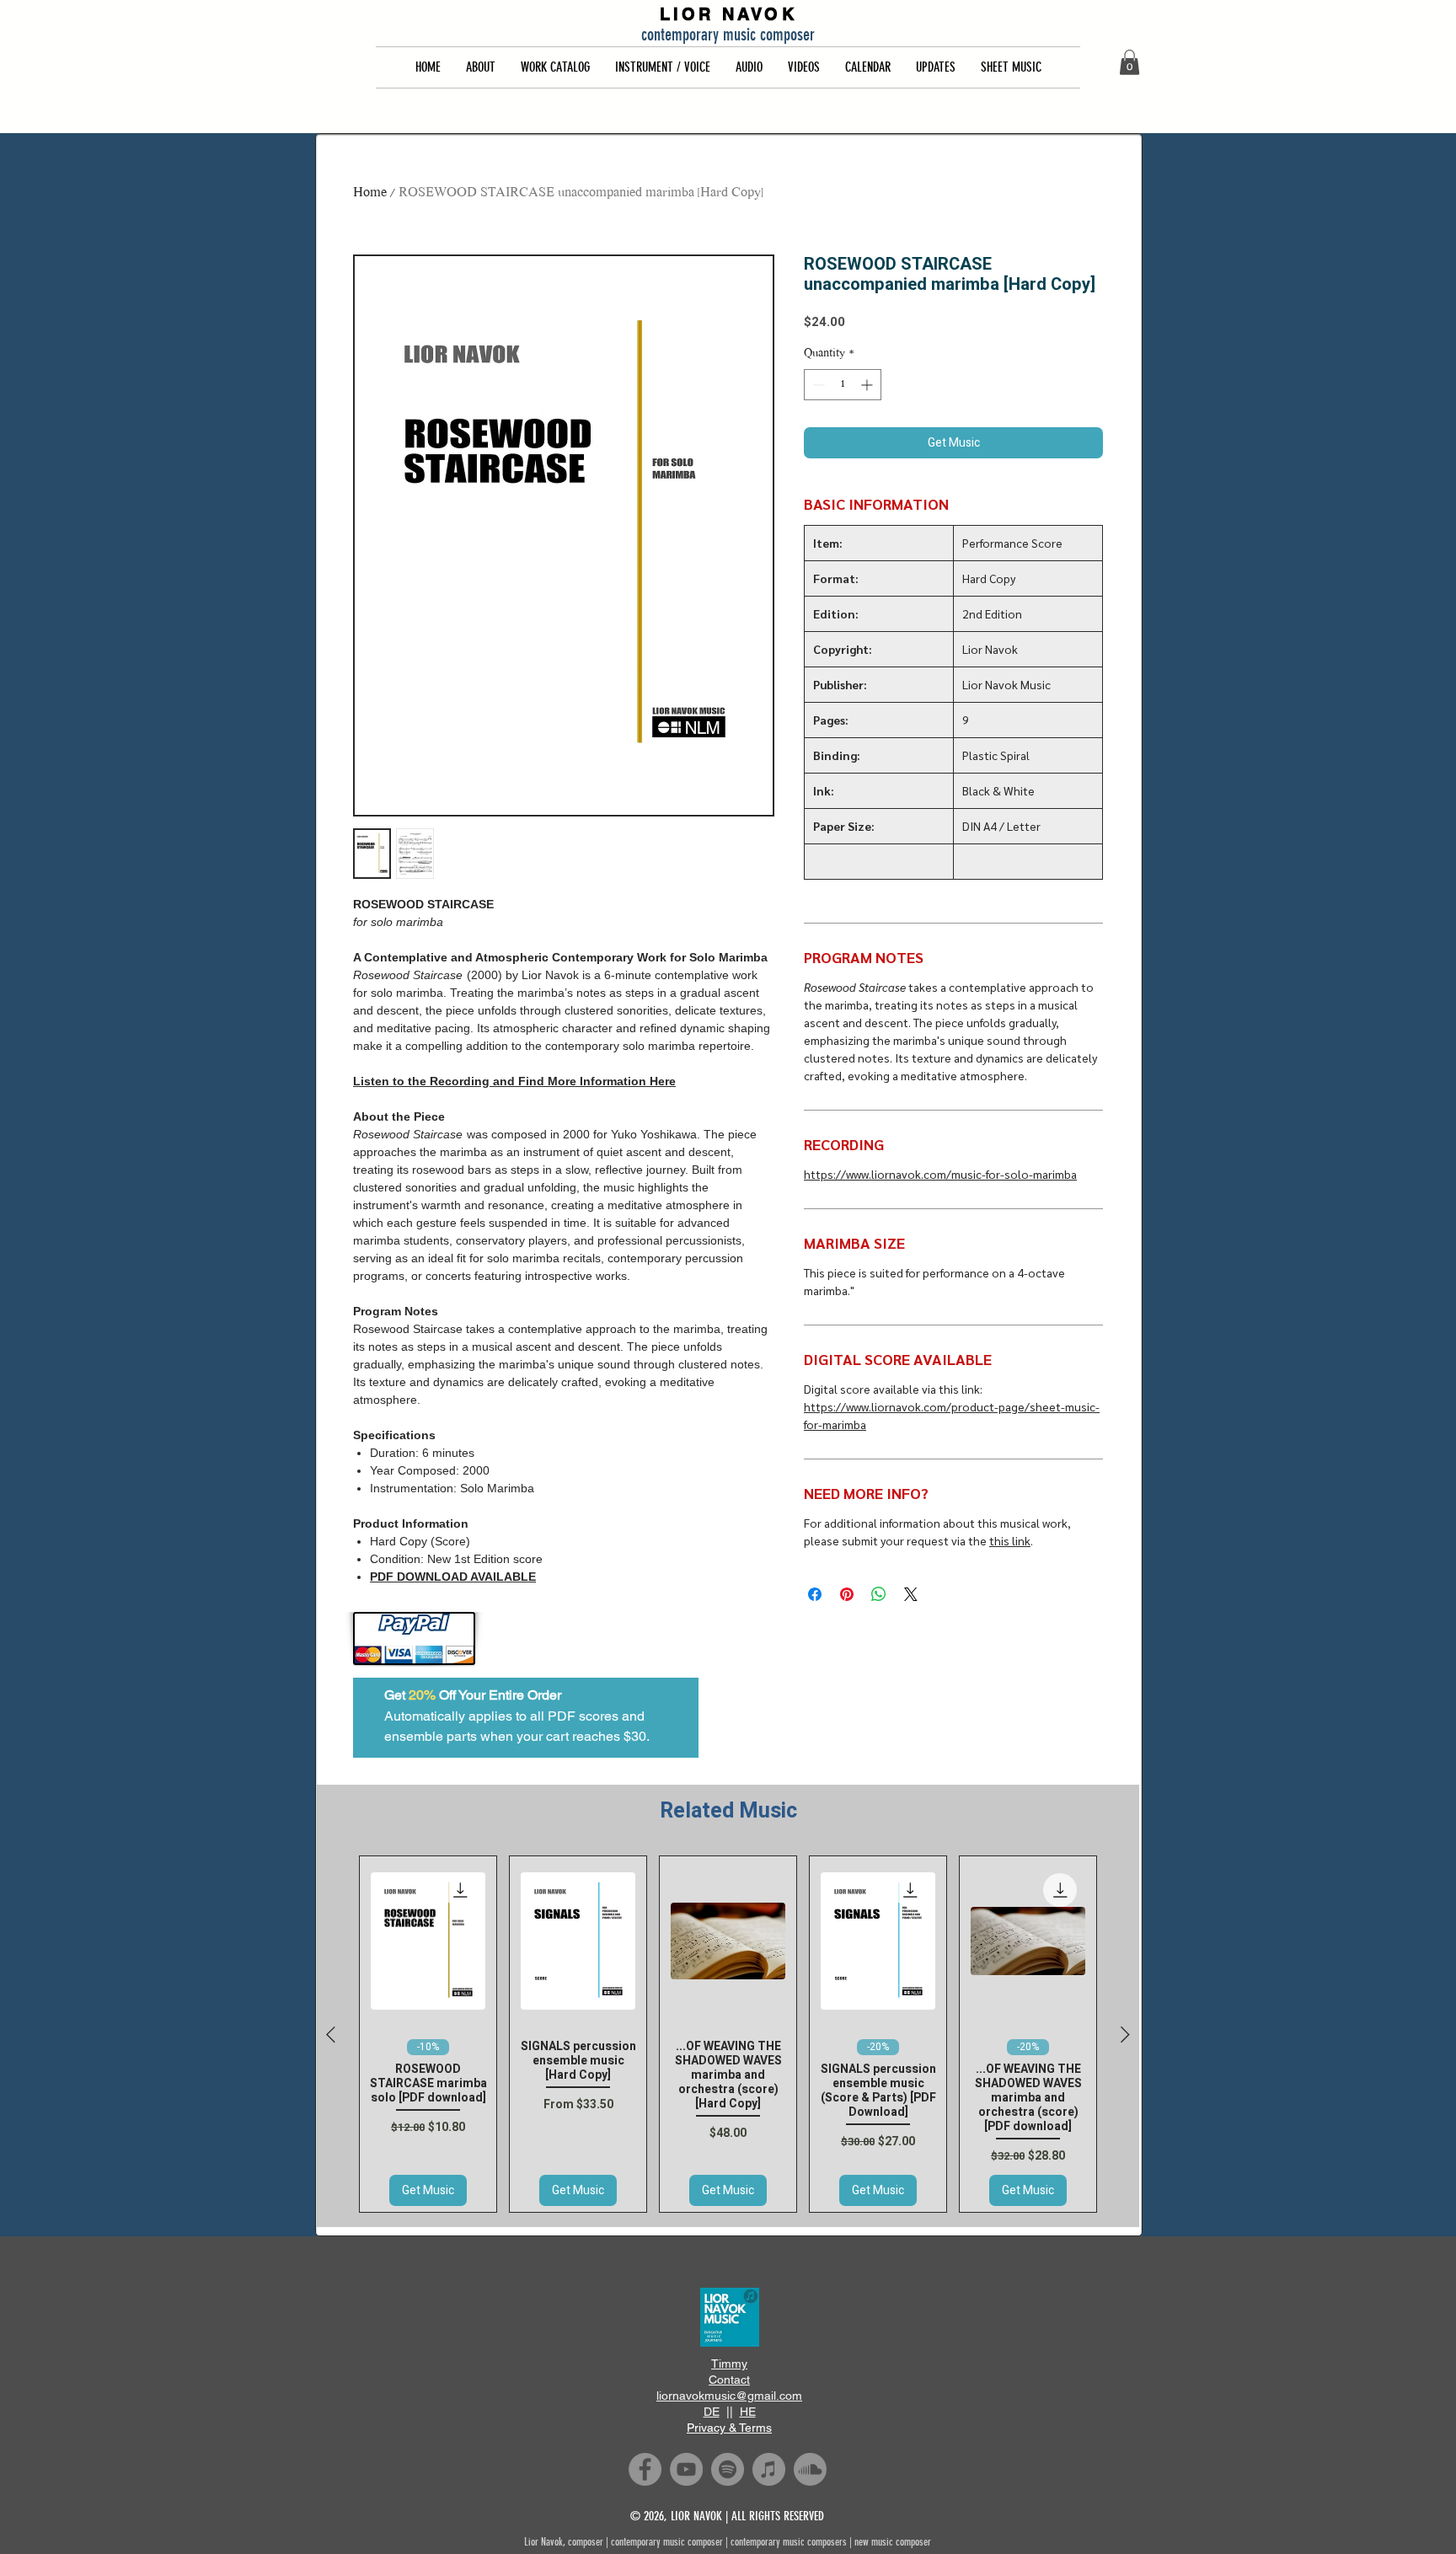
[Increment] (868, 385)
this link (1010, 1540)
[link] (1129, 62)
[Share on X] (911, 1594)
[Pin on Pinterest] (847, 1594)
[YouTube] (686, 2469)
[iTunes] (769, 2469)
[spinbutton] (843, 385)
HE (748, 2412)
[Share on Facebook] (815, 1594)
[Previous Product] (331, 2035)
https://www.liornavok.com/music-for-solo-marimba (940, 1174)
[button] (481, 67)
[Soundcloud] (810, 2469)
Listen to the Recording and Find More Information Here (514, 1081)
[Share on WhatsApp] (879, 1594)
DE (712, 2412)
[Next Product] (1125, 2035)
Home (370, 193)
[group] (728, 2035)
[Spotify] (728, 2469)
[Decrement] (817, 385)
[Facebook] (645, 2469)
